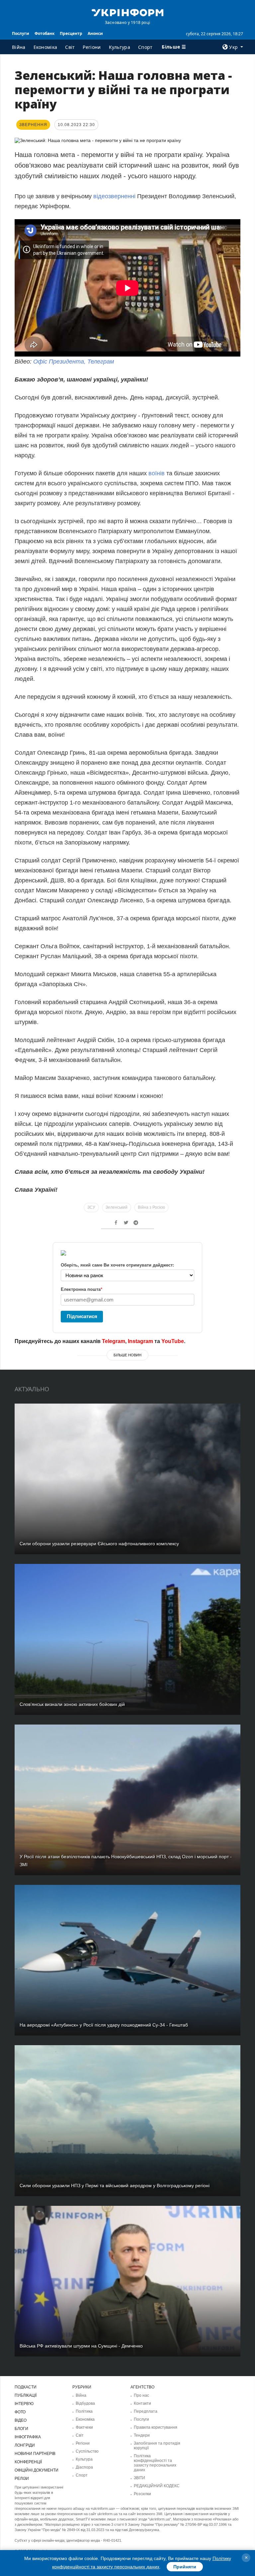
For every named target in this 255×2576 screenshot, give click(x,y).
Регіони (92, 47)
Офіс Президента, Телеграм (74, 362)
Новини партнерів (35, 2454)
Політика (84, 2411)
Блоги (21, 2429)
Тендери (142, 2435)
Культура (120, 47)
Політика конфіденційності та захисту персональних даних (155, 2463)
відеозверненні (115, 196)
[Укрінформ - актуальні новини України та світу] (127, 12)
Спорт (145, 47)
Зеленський (117, 1207)
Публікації (26, 2395)
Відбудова (85, 2403)
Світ (70, 47)
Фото (20, 2412)
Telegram (114, 1341)
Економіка (45, 47)
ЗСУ (91, 1207)
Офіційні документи (37, 2470)
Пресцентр (71, 33)
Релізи (22, 2479)
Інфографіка (28, 2437)
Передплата (146, 2411)
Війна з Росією (151, 1207)
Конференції (28, 2462)
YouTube (173, 1341)
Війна (19, 47)
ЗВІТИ (139, 2478)
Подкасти (26, 2387)
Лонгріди (25, 2445)
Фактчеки (84, 2427)
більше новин (127, 1355)
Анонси (95, 33)
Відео (21, 2420)
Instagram (140, 1341)
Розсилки (142, 2494)
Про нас (141, 2395)
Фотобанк (44, 33)
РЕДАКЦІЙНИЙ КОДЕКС (157, 2486)
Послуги (21, 33)
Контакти (142, 2403)
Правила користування (156, 2427)
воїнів (157, 473)
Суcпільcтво (87, 2451)
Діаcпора (84, 2467)
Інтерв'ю (24, 2404)
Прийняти (185, 2567)
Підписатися (82, 1316)
